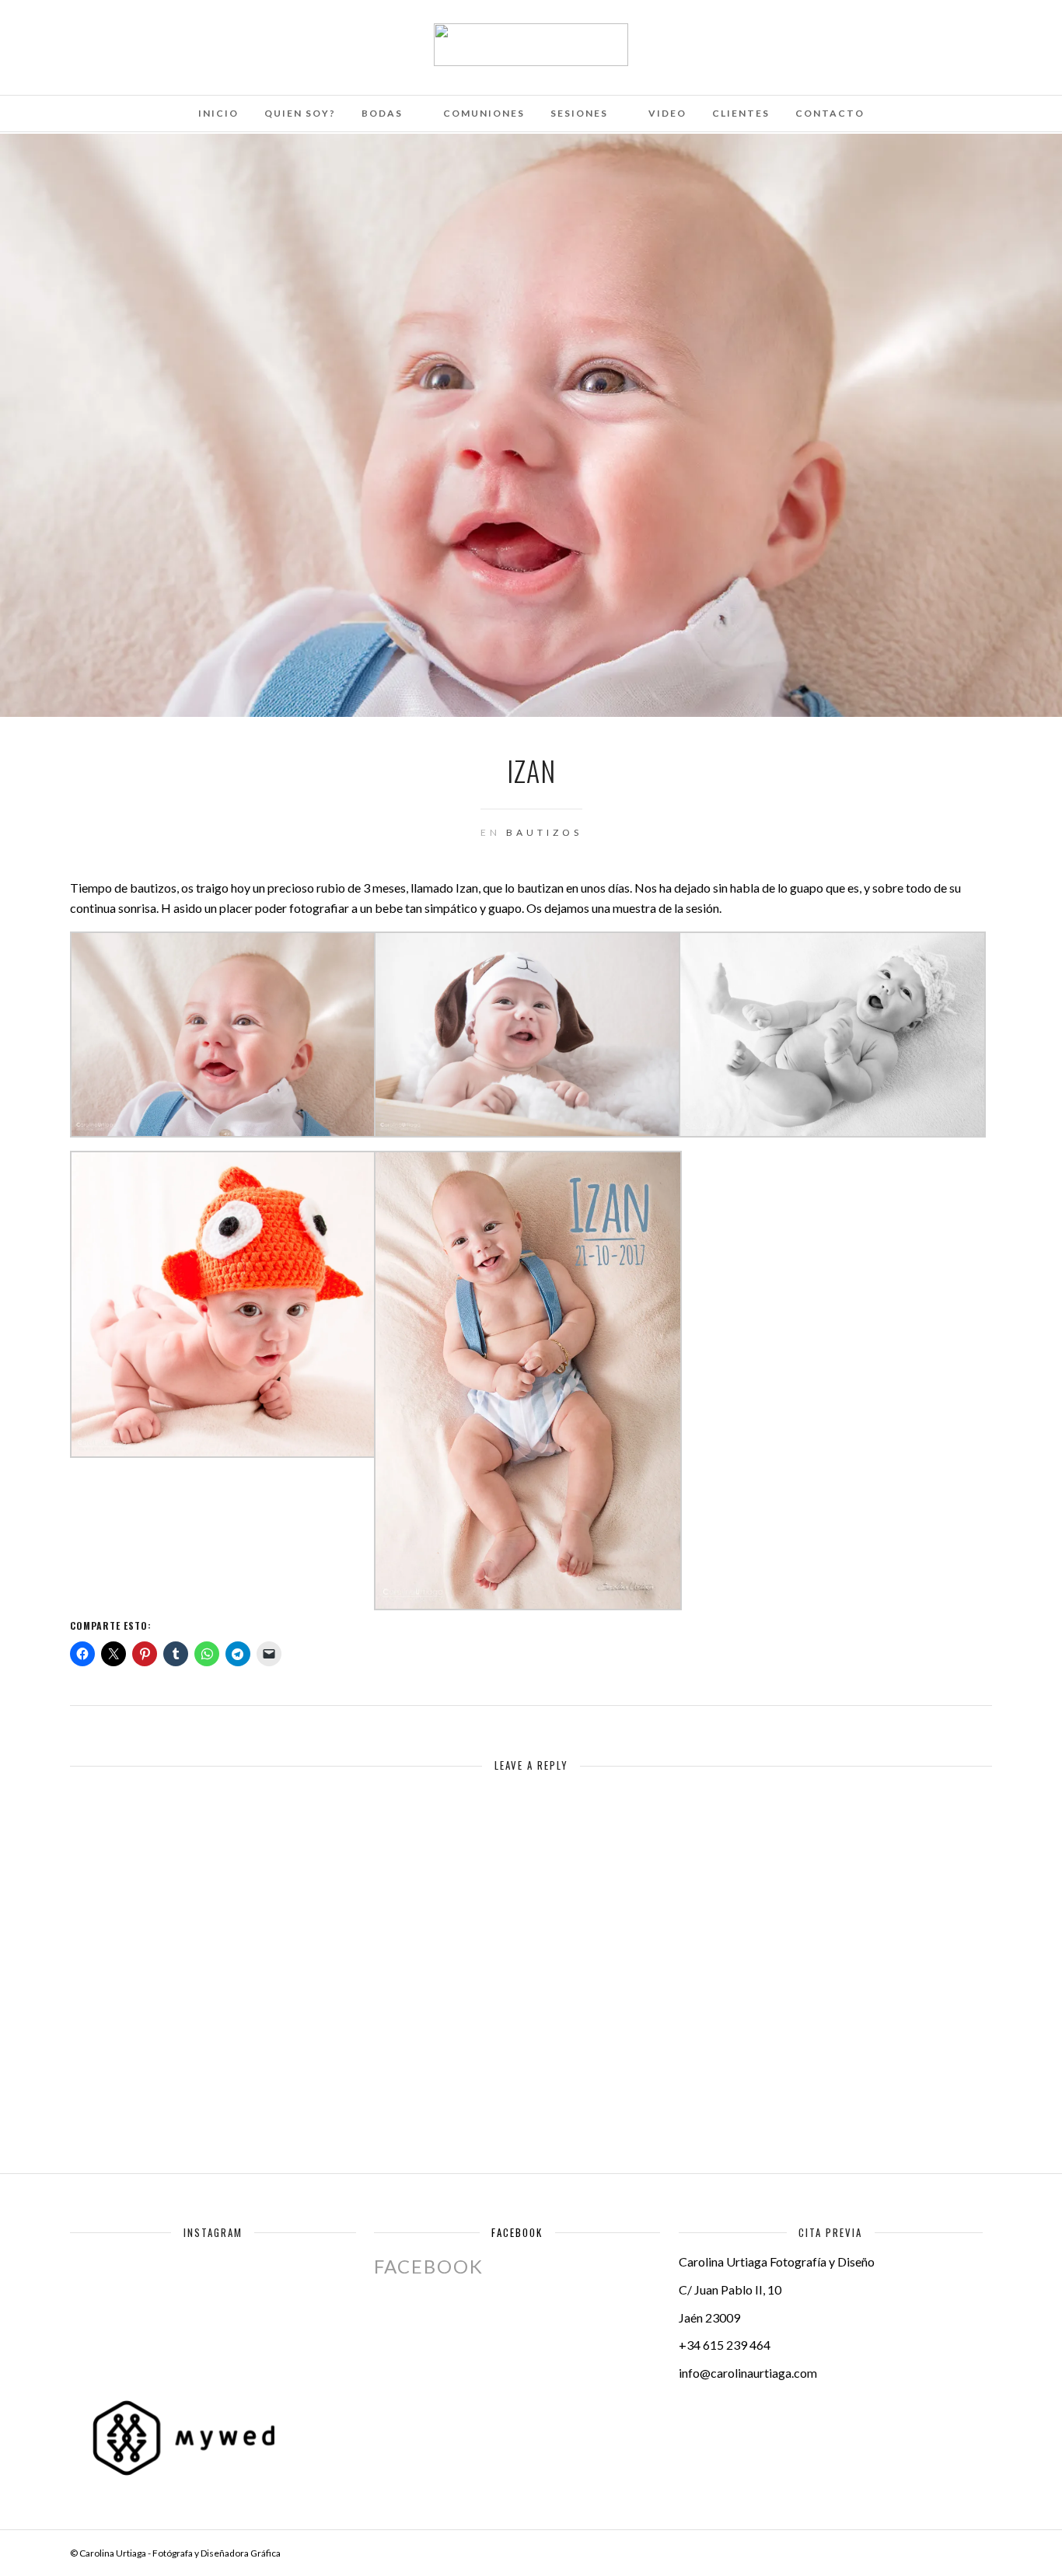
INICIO (218, 113)
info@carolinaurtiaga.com (748, 2373)
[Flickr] (117, 33)
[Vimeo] (138, 33)
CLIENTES (741, 113)
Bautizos (544, 832)
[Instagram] (180, 33)
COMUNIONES (484, 113)
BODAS (382, 113)
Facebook (517, 2232)
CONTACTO (830, 113)
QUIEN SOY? (300, 113)
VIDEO (667, 113)
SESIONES (579, 113)
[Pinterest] (159, 33)
